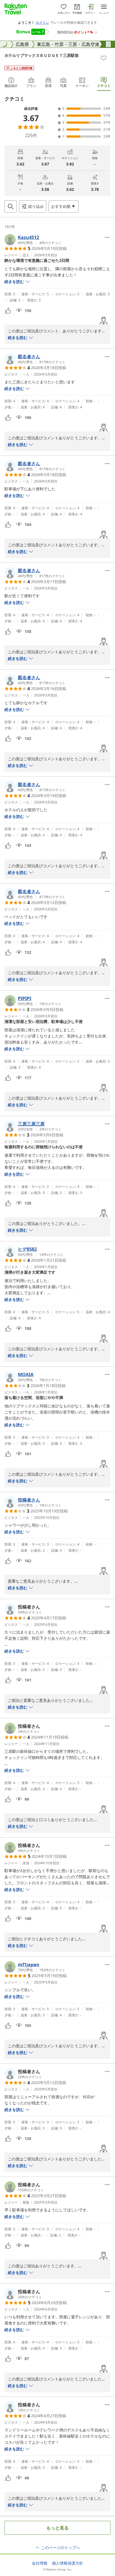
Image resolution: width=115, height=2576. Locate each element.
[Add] (104, 58)
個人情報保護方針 (68, 2563)
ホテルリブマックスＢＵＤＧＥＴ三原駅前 (42, 55)
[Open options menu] (107, 237)
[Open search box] (11, 206)
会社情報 (40, 2563)
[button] (33, 240)
